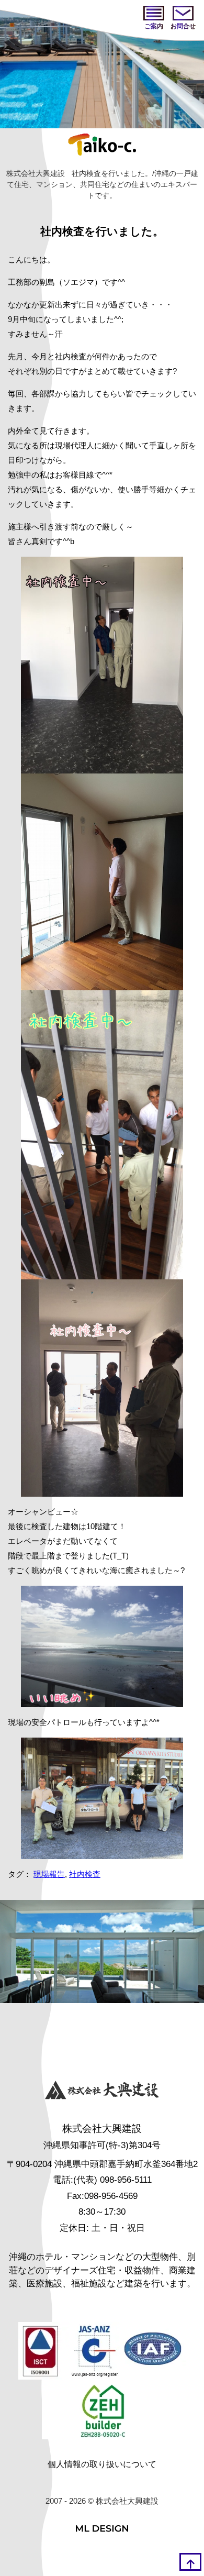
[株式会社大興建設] (102, 2091)
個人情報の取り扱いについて (102, 2464)
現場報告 (49, 1874)
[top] (190, 2562)
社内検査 (85, 1874)
